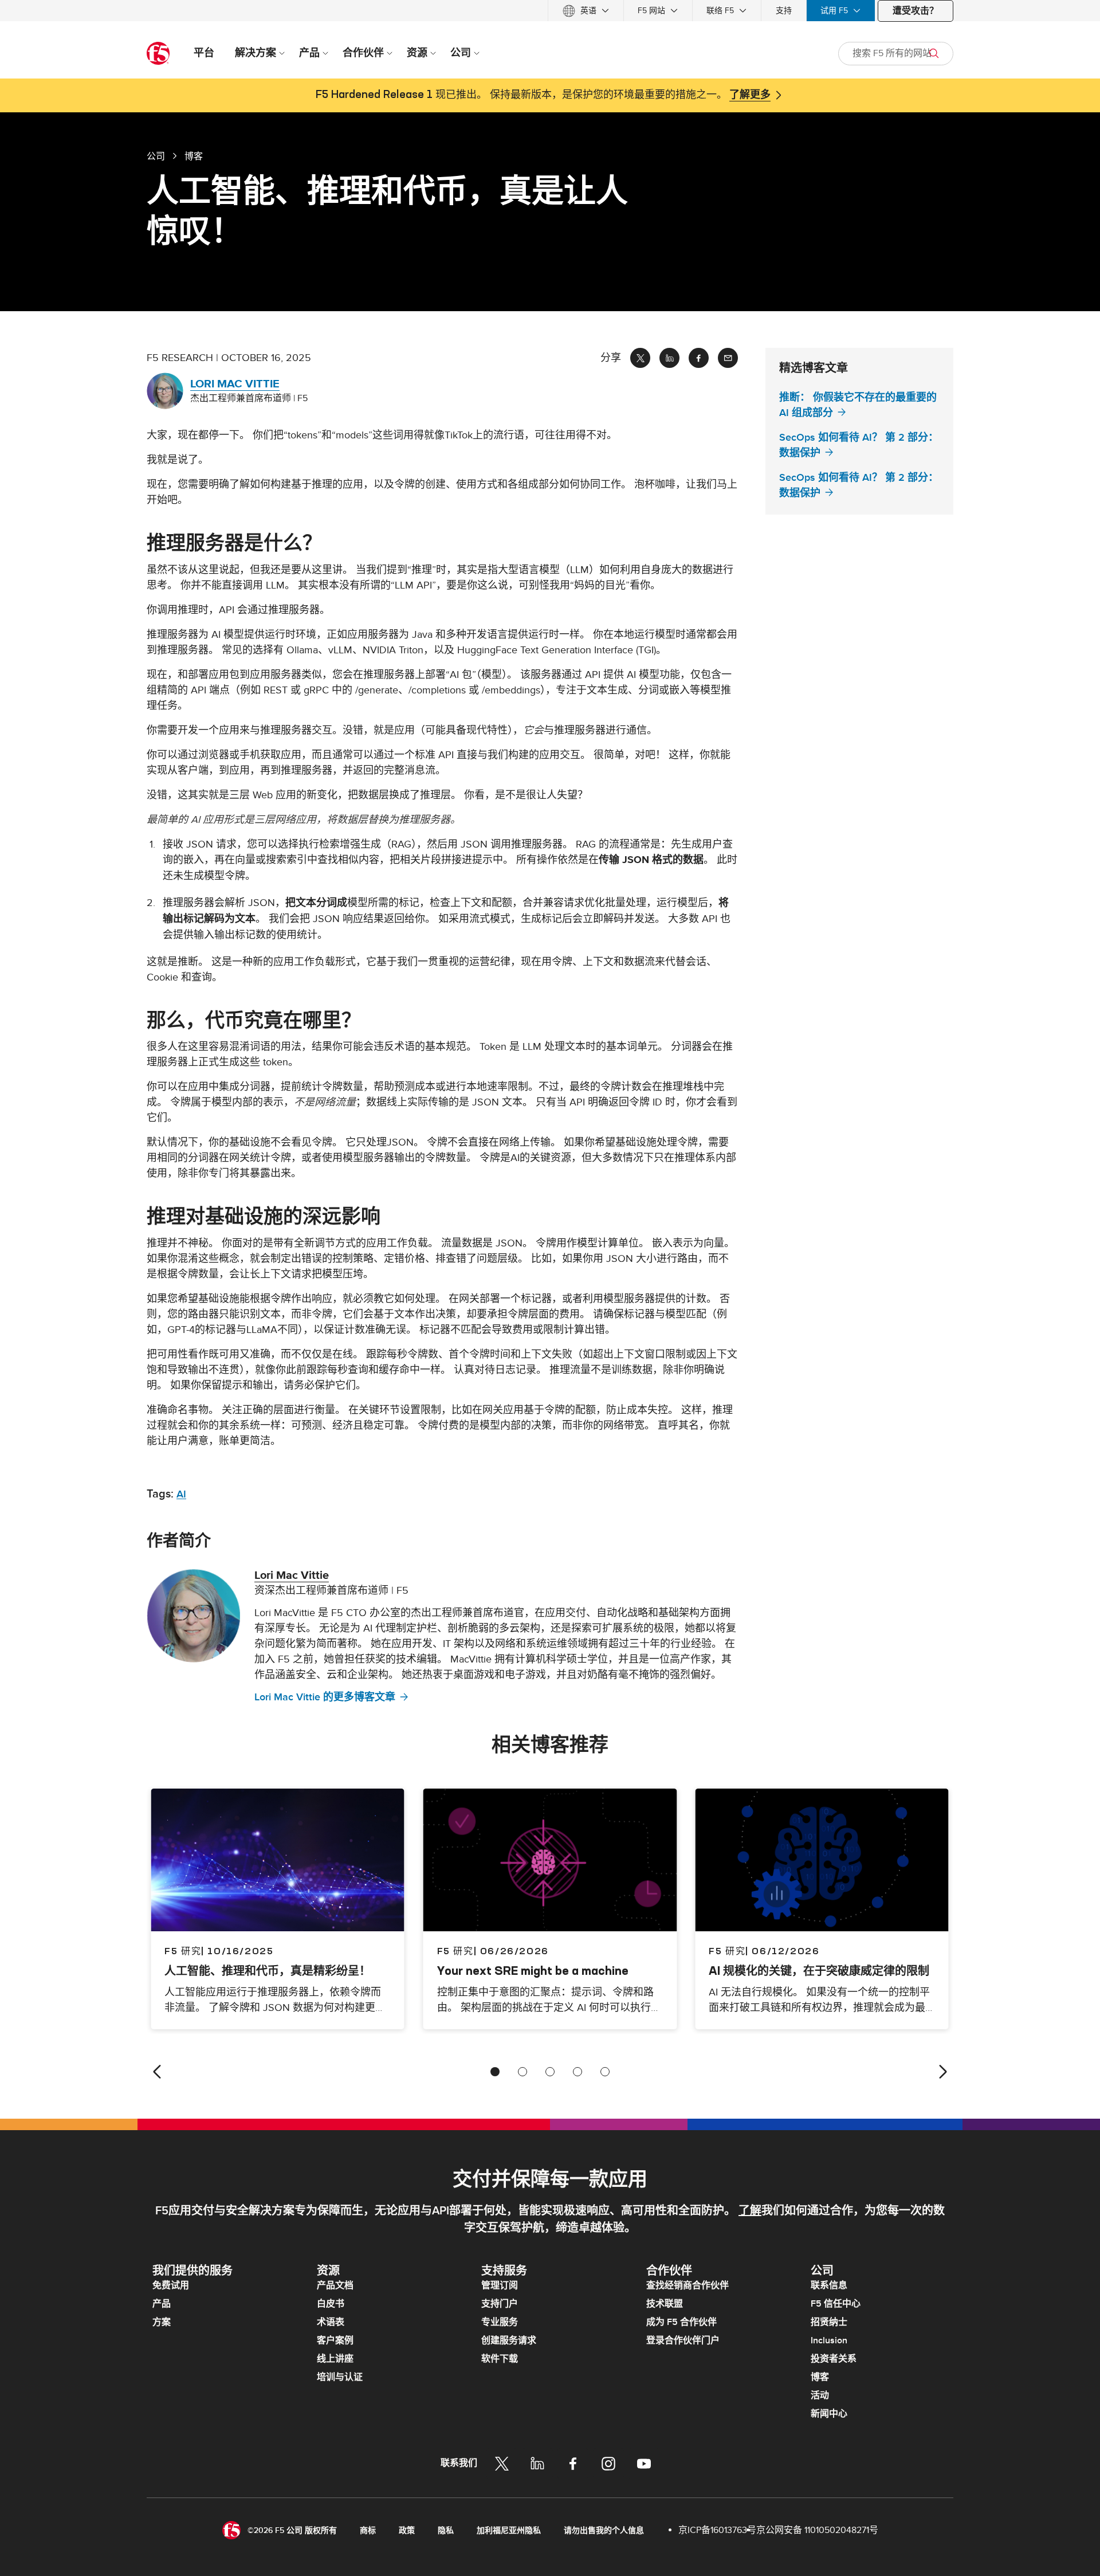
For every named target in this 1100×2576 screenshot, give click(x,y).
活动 (820, 2395)
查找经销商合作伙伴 (687, 2285)
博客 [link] (194, 156)
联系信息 (829, 2285)
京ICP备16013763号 (717, 2530)
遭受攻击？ (916, 11)
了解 (750, 2211)
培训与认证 (340, 2377)
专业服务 (500, 2322)
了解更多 (750, 95)
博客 (820, 2377)
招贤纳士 (829, 2322)
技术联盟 (665, 2304)
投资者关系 (834, 2359)
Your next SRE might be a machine (533, 1971)
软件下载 (500, 2359)
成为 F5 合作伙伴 (681, 2322)
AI (181, 1494)
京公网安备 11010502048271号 (817, 2530)
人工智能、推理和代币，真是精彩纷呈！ (268, 1971)
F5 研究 (455, 1951)
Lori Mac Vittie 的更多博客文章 (325, 1697)
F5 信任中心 (836, 2304)
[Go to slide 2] (522, 2072)
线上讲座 (335, 2359)
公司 (156, 156)
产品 (162, 2304)
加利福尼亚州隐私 (509, 2530)
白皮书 (331, 2304)
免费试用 (171, 2285)
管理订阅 (500, 2285)
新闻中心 (829, 2414)
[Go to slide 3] (550, 2072)
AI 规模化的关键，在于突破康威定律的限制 (819, 1971)
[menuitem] (586, 11)
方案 (162, 2322)
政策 (407, 2530)
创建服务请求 (509, 2340)
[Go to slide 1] (495, 2072)
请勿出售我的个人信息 (604, 2530)
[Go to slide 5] (605, 2072)
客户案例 (335, 2340)
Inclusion (829, 2340)
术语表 (331, 2322)
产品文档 (335, 2285)
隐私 (446, 2530)
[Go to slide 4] (577, 2072)
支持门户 (500, 2304)
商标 (368, 2530)
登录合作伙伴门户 (683, 2340)
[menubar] (550, 11)
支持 (784, 11)
